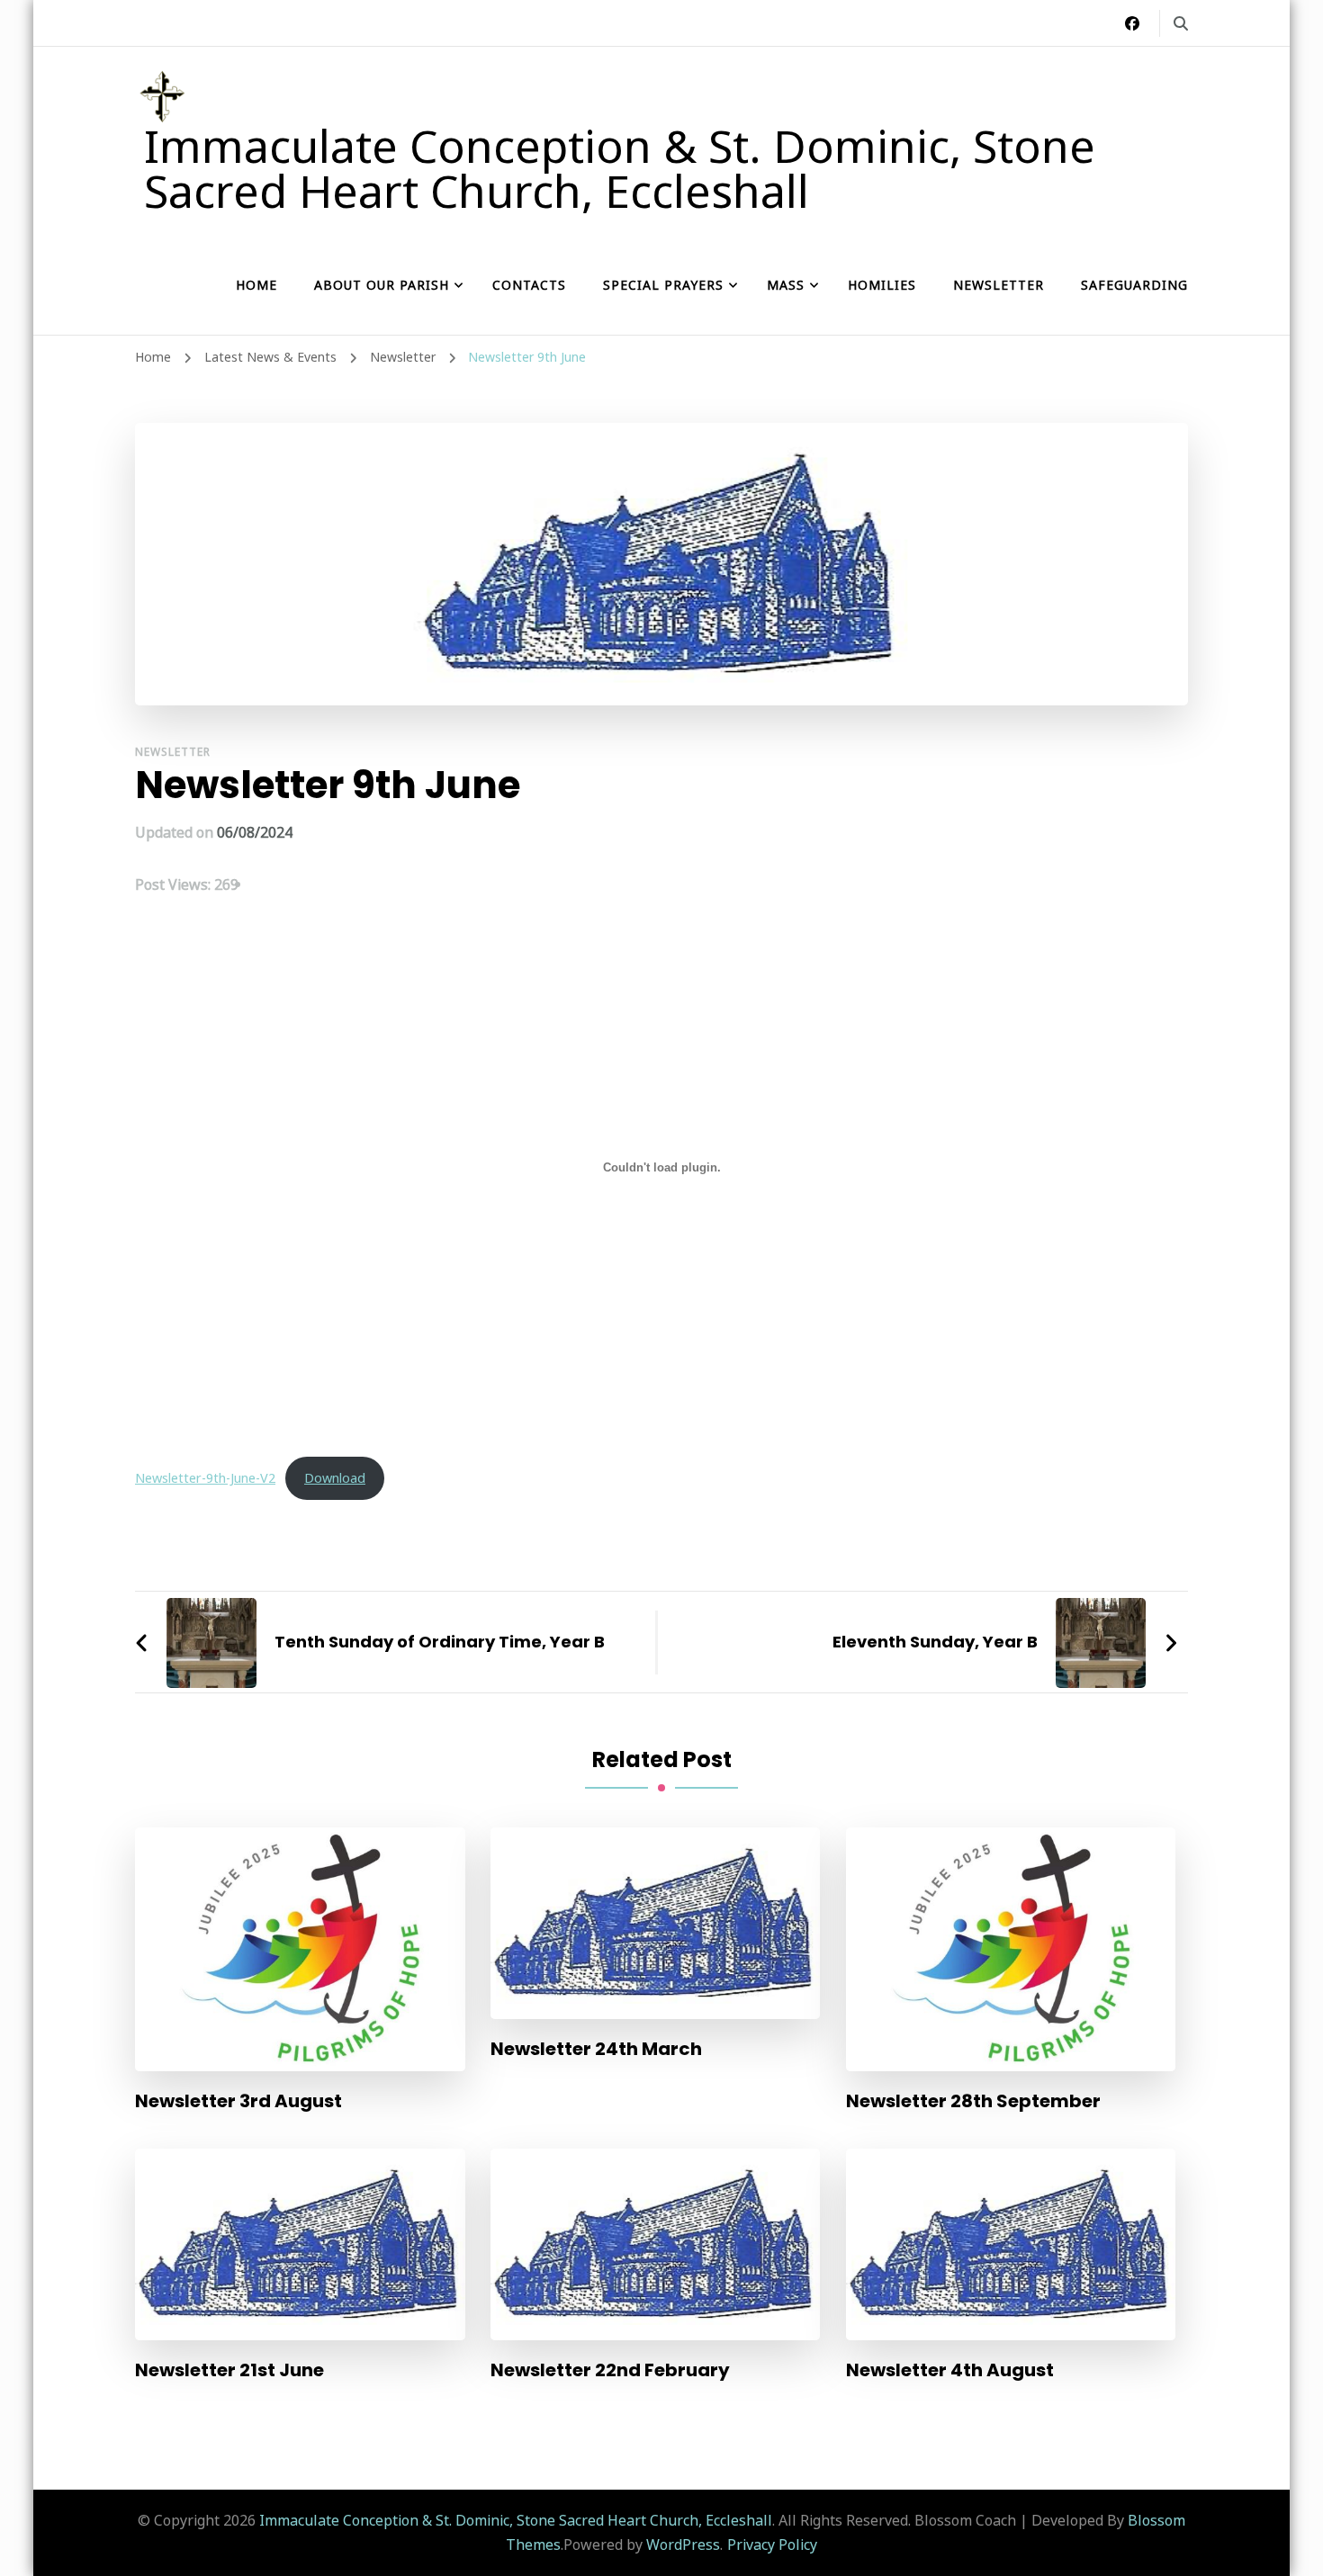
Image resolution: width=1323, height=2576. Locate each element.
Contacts (529, 285)
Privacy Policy (772, 2545)
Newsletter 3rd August (238, 2101)
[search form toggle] (1181, 23)
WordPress (683, 2545)
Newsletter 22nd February (610, 2370)
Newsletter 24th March (596, 2049)
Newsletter (999, 285)
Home (256, 285)
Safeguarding (1134, 285)
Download (335, 1478)
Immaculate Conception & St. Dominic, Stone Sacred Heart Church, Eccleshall (620, 168)
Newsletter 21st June (229, 2370)
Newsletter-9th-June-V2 (205, 1478)
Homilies (882, 285)
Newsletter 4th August (950, 2370)
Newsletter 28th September (973, 2101)
